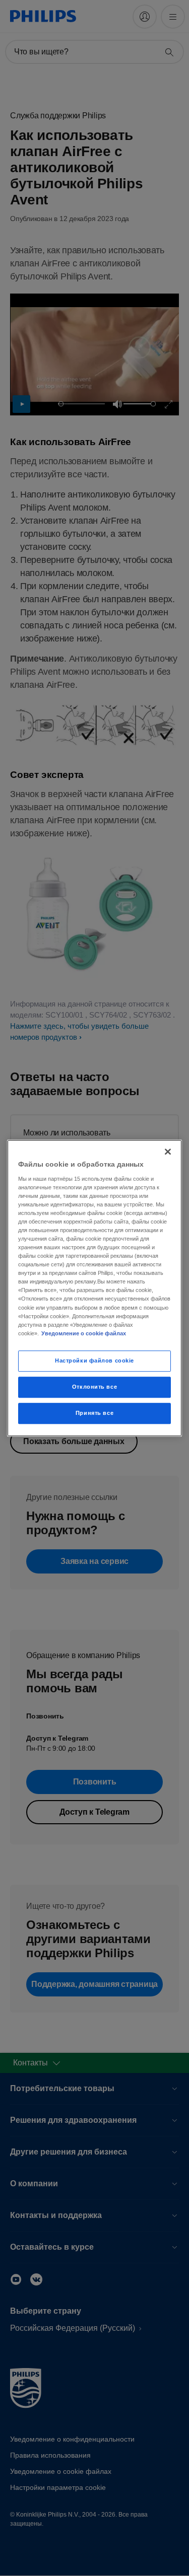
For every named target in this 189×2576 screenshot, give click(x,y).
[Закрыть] (168, 1152)
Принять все (94, 1413)
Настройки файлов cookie (94, 1361)
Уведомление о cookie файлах (84, 1333)
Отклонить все (94, 1387)
